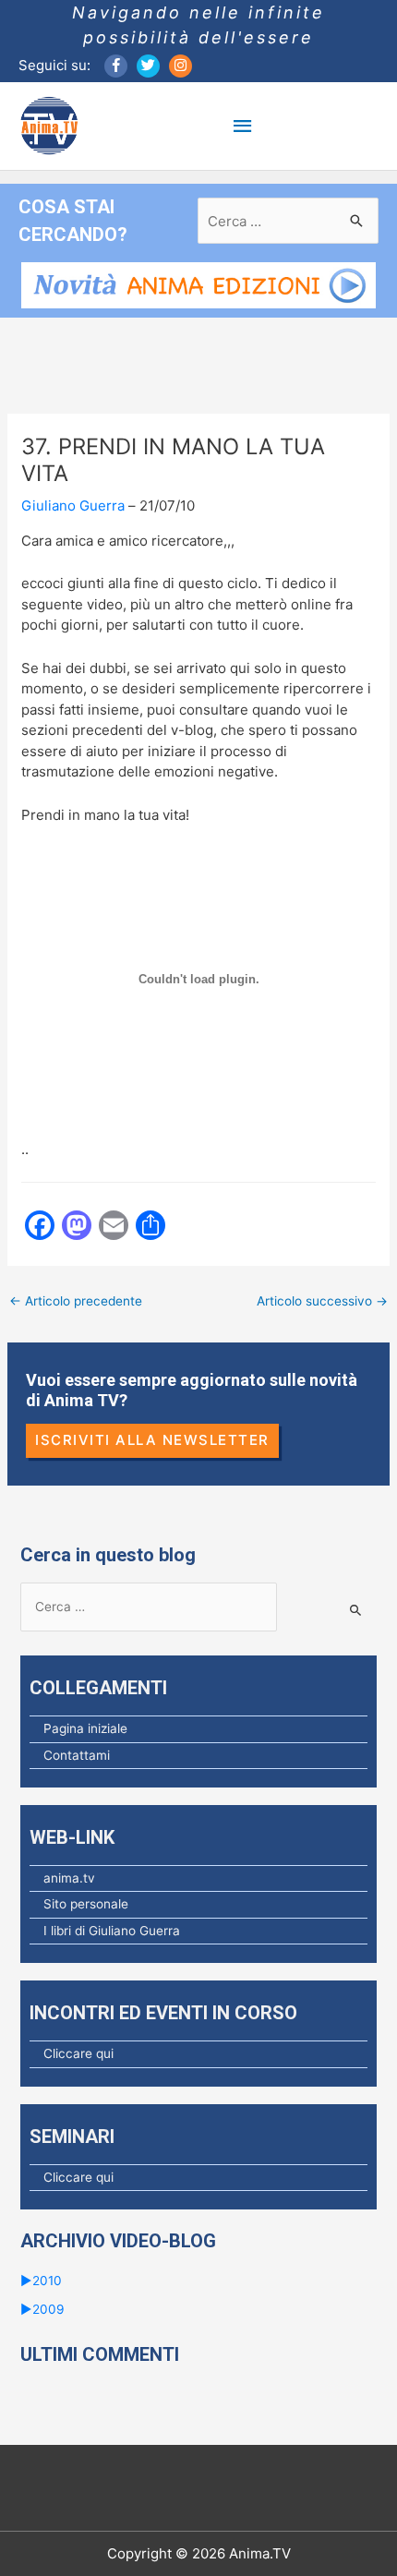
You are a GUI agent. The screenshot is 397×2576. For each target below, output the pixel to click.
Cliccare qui (78, 2053)
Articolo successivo (322, 1301)
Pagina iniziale (85, 1728)
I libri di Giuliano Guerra (112, 1931)
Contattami (77, 1755)
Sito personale (86, 1904)
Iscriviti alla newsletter (152, 1440)
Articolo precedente (76, 1301)
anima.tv (69, 1878)
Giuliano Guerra (73, 506)
